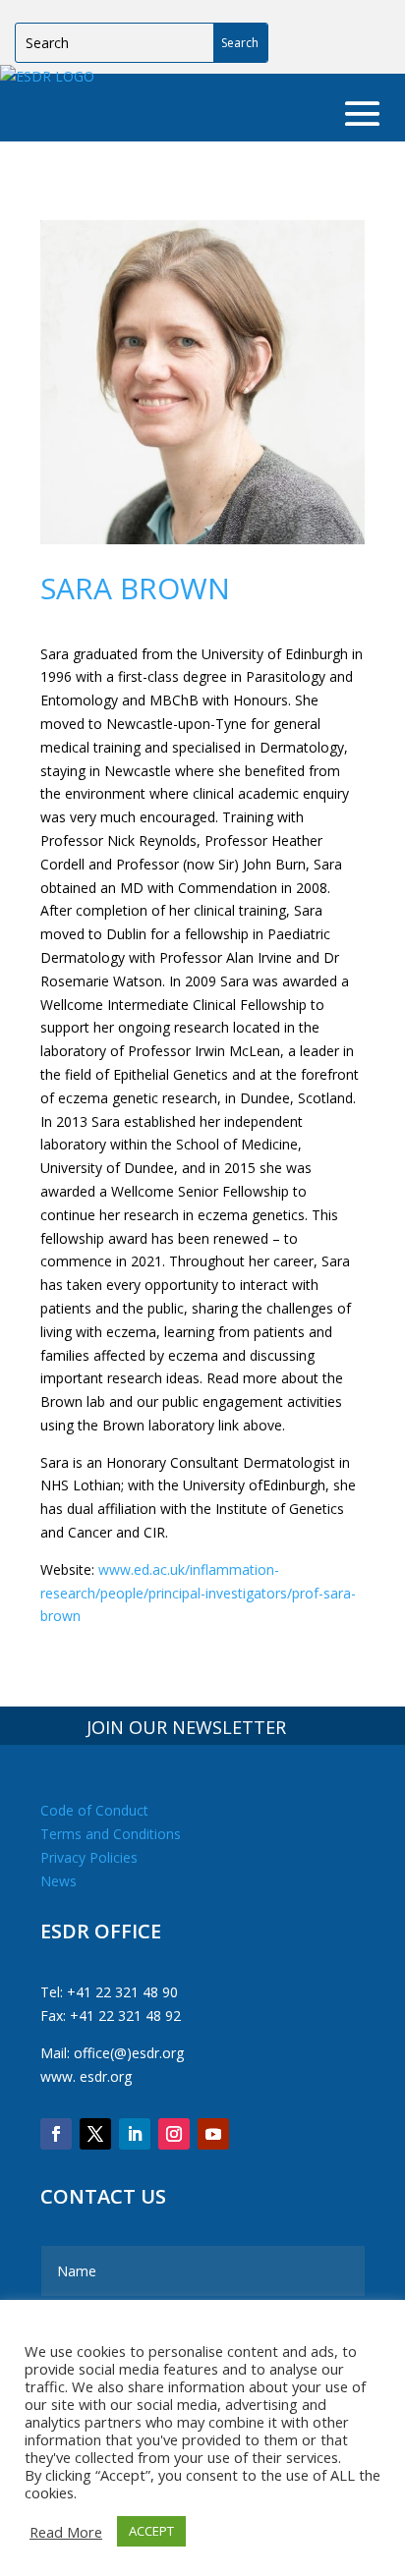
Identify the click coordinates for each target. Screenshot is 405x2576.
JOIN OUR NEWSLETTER (186, 1727)
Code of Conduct (94, 1810)
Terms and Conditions (111, 1834)
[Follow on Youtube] (213, 2134)
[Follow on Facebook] (56, 2134)
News (58, 1881)
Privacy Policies (89, 1857)
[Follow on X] (95, 2134)
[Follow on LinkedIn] (135, 2134)
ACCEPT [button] (151, 2531)
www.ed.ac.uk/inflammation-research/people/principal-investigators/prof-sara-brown (198, 1593)
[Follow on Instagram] (174, 2134)
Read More (66, 2532)
